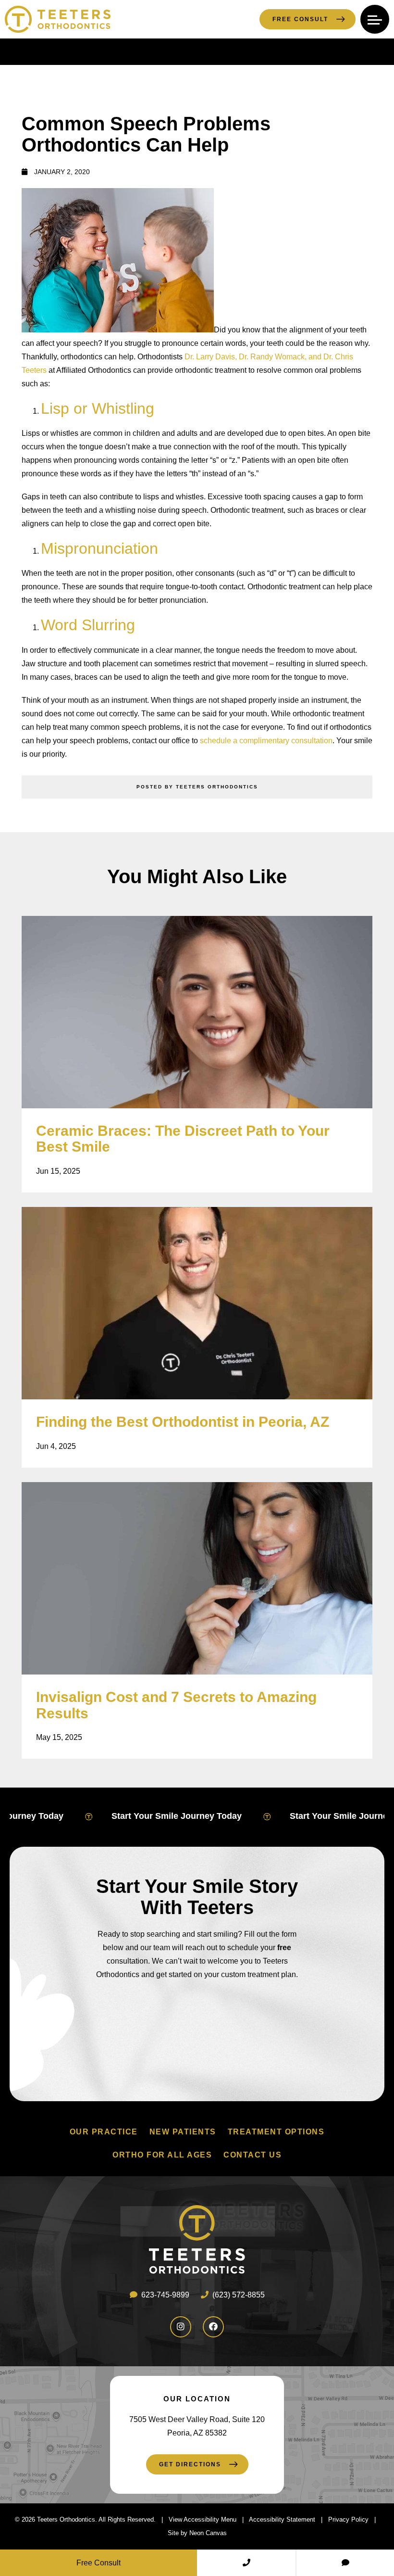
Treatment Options (276, 2132)
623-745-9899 (164, 2295)
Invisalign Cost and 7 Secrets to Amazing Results (176, 1705)
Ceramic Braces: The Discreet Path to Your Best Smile (183, 1139)
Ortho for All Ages (162, 2155)
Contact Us (252, 2155)
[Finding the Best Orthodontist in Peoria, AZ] (197, 1303)
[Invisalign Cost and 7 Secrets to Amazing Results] (197, 1578)
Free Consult (300, 19)
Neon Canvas (208, 2533)
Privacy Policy (348, 2519)
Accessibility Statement (282, 2519)
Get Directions (190, 2464)
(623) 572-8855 (238, 2295)
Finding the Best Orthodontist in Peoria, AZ (183, 1422)
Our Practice (104, 2132)
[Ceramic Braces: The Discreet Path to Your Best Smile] (197, 1012)
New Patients (183, 2132)
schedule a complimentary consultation (266, 741)
